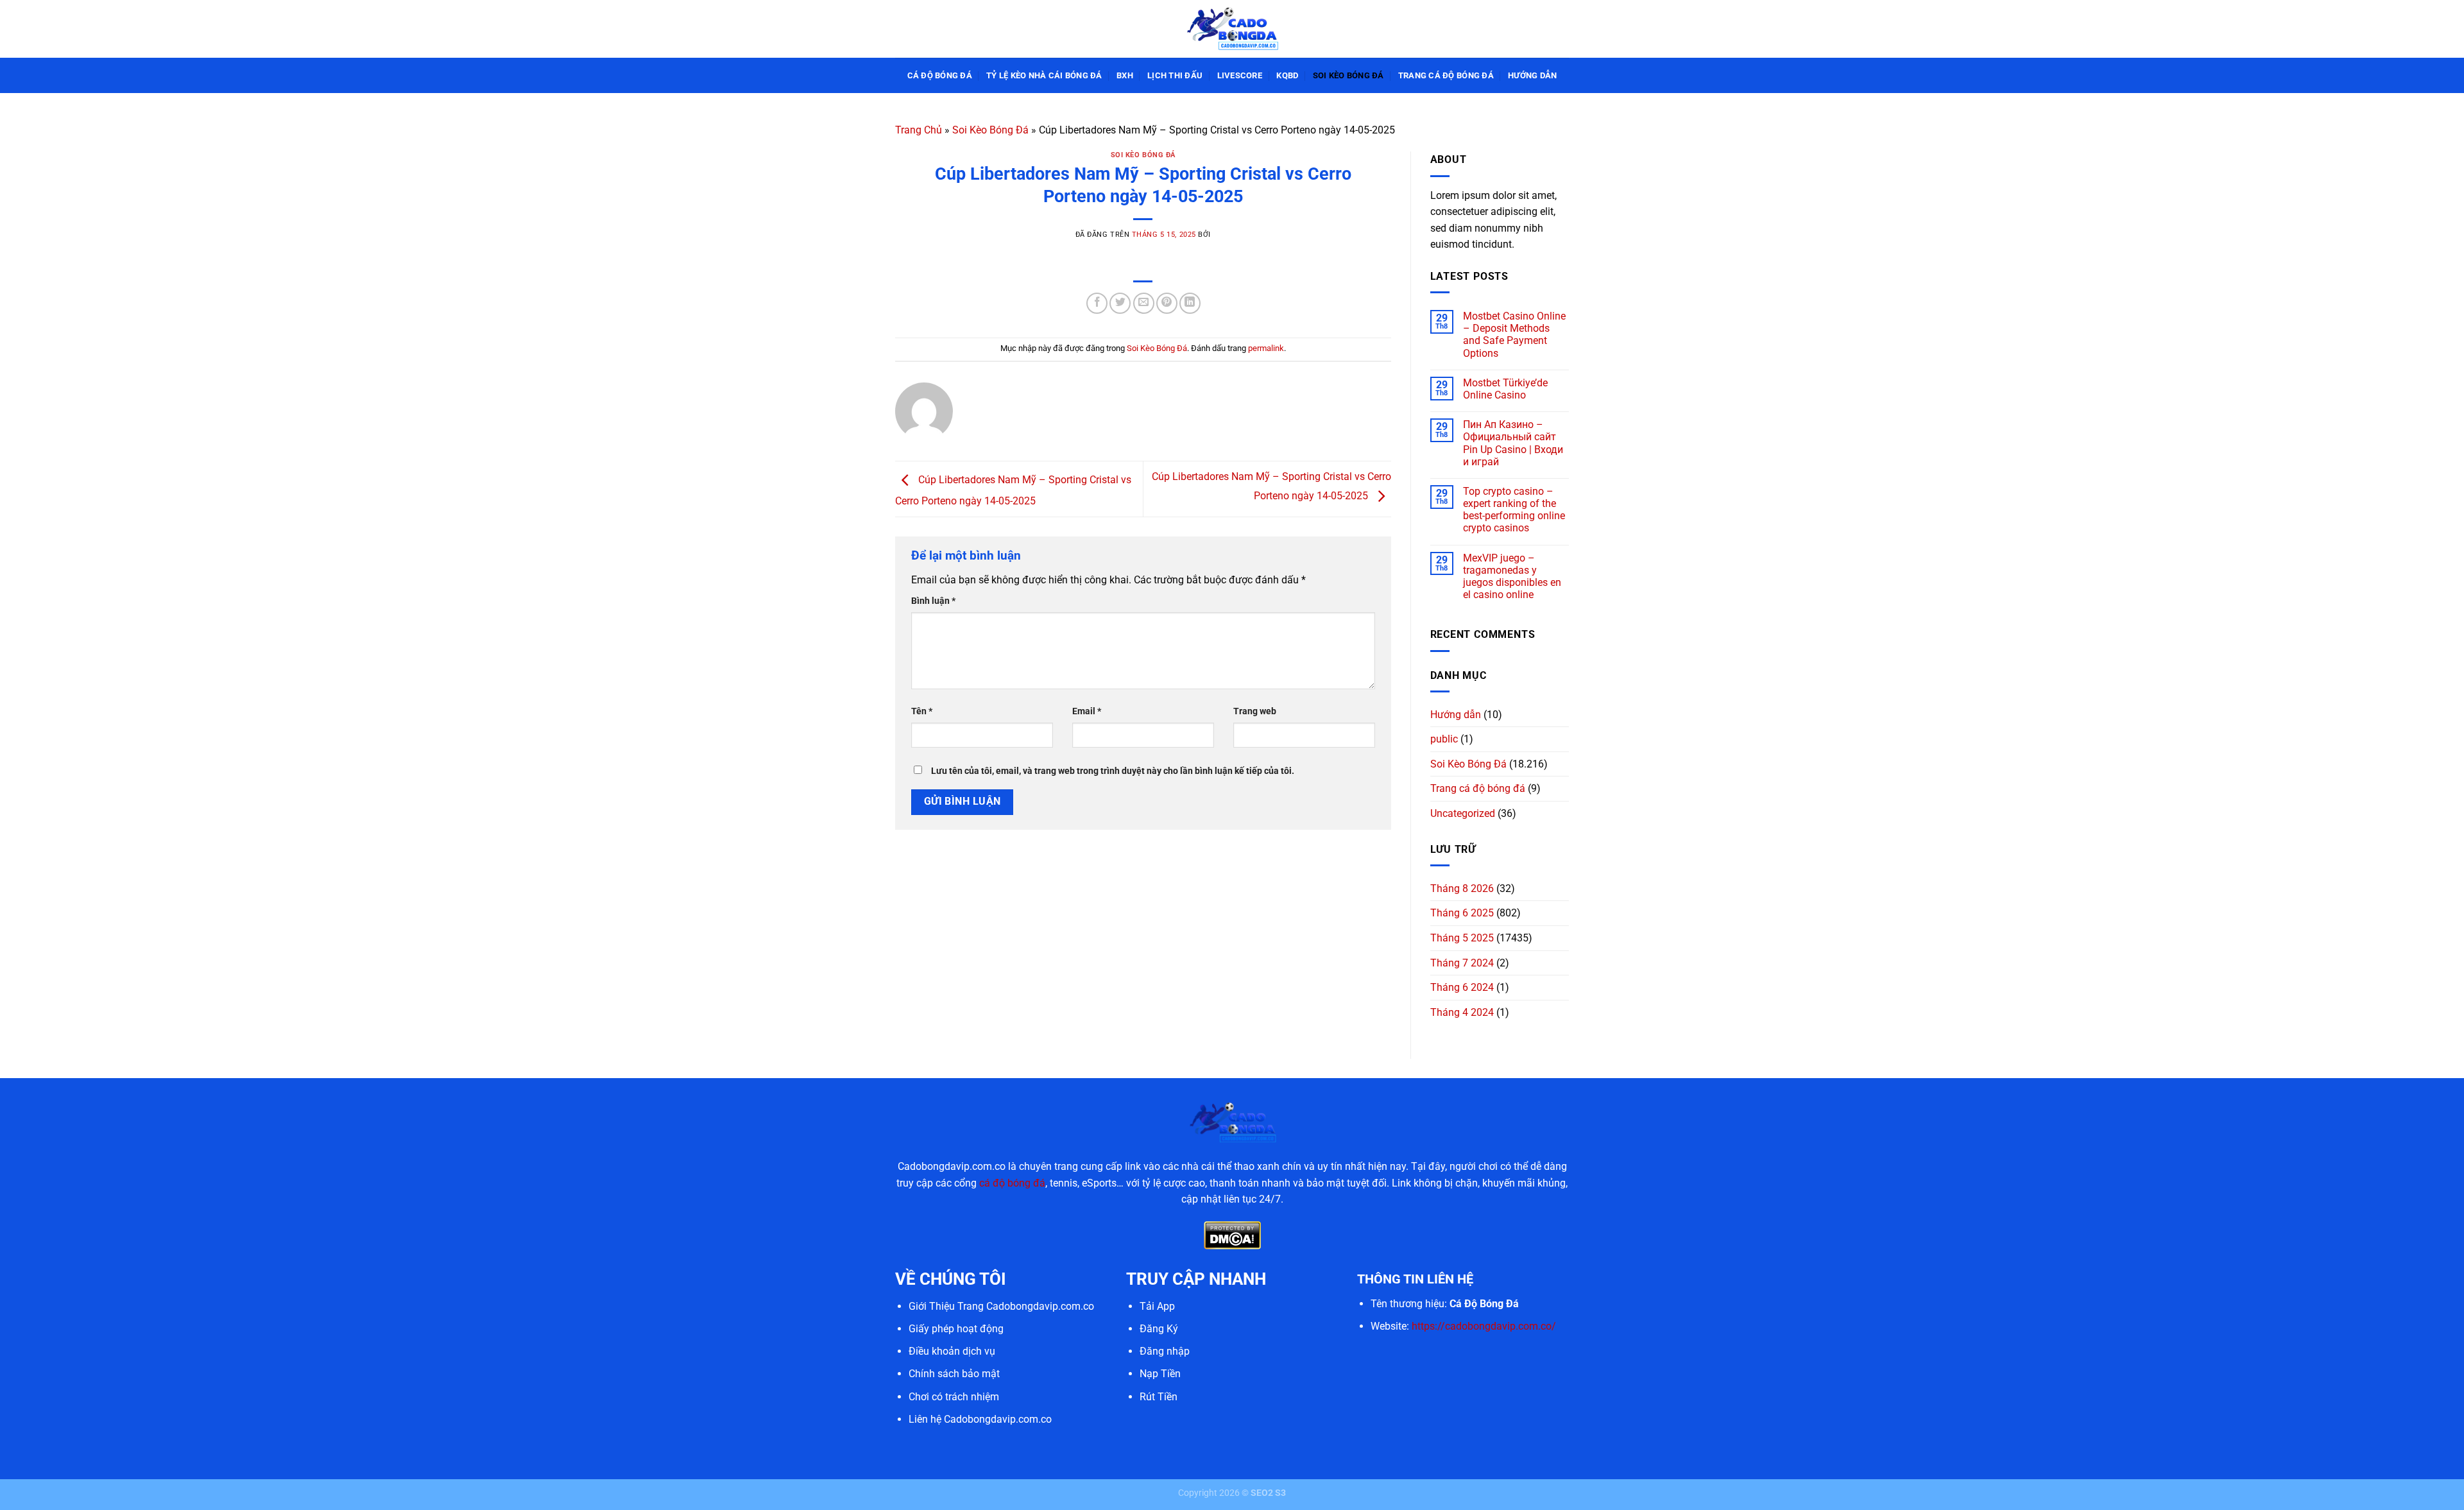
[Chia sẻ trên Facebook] (1097, 303)
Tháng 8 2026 (1462, 888)
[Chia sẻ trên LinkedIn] (1190, 303)
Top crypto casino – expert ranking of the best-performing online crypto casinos (1514, 510)
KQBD (1287, 75)
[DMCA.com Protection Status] (1232, 1234)
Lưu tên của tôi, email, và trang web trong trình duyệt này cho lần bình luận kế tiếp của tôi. (1113, 771)
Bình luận (933, 601)
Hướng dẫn (1532, 75)
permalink (1266, 348)
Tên (922, 711)
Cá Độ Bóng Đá (940, 75)
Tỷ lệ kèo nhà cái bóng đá (1044, 75)
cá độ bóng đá (1012, 1183)
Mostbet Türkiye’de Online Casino (1505, 389)
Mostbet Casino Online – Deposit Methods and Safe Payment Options (1514, 335)
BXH (1125, 75)
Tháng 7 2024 (1462, 963)
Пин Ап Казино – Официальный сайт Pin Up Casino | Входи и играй (1513, 443)
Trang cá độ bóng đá (1446, 75)
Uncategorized (1463, 813)
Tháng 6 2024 (1462, 987)
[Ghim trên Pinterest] (1167, 303)
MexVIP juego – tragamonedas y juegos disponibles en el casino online (1512, 577)
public (1444, 739)
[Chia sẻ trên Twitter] (1120, 303)
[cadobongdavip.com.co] (1232, 29)
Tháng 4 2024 (1462, 1012)
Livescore (1240, 75)
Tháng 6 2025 (1462, 913)
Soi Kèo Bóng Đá (1348, 75)
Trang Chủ (919, 130)
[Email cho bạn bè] (1144, 303)
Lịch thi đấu (1175, 75)
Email (1087, 711)
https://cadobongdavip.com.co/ (1484, 1326)
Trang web (1255, 711)
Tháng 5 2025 (1462, 938)
